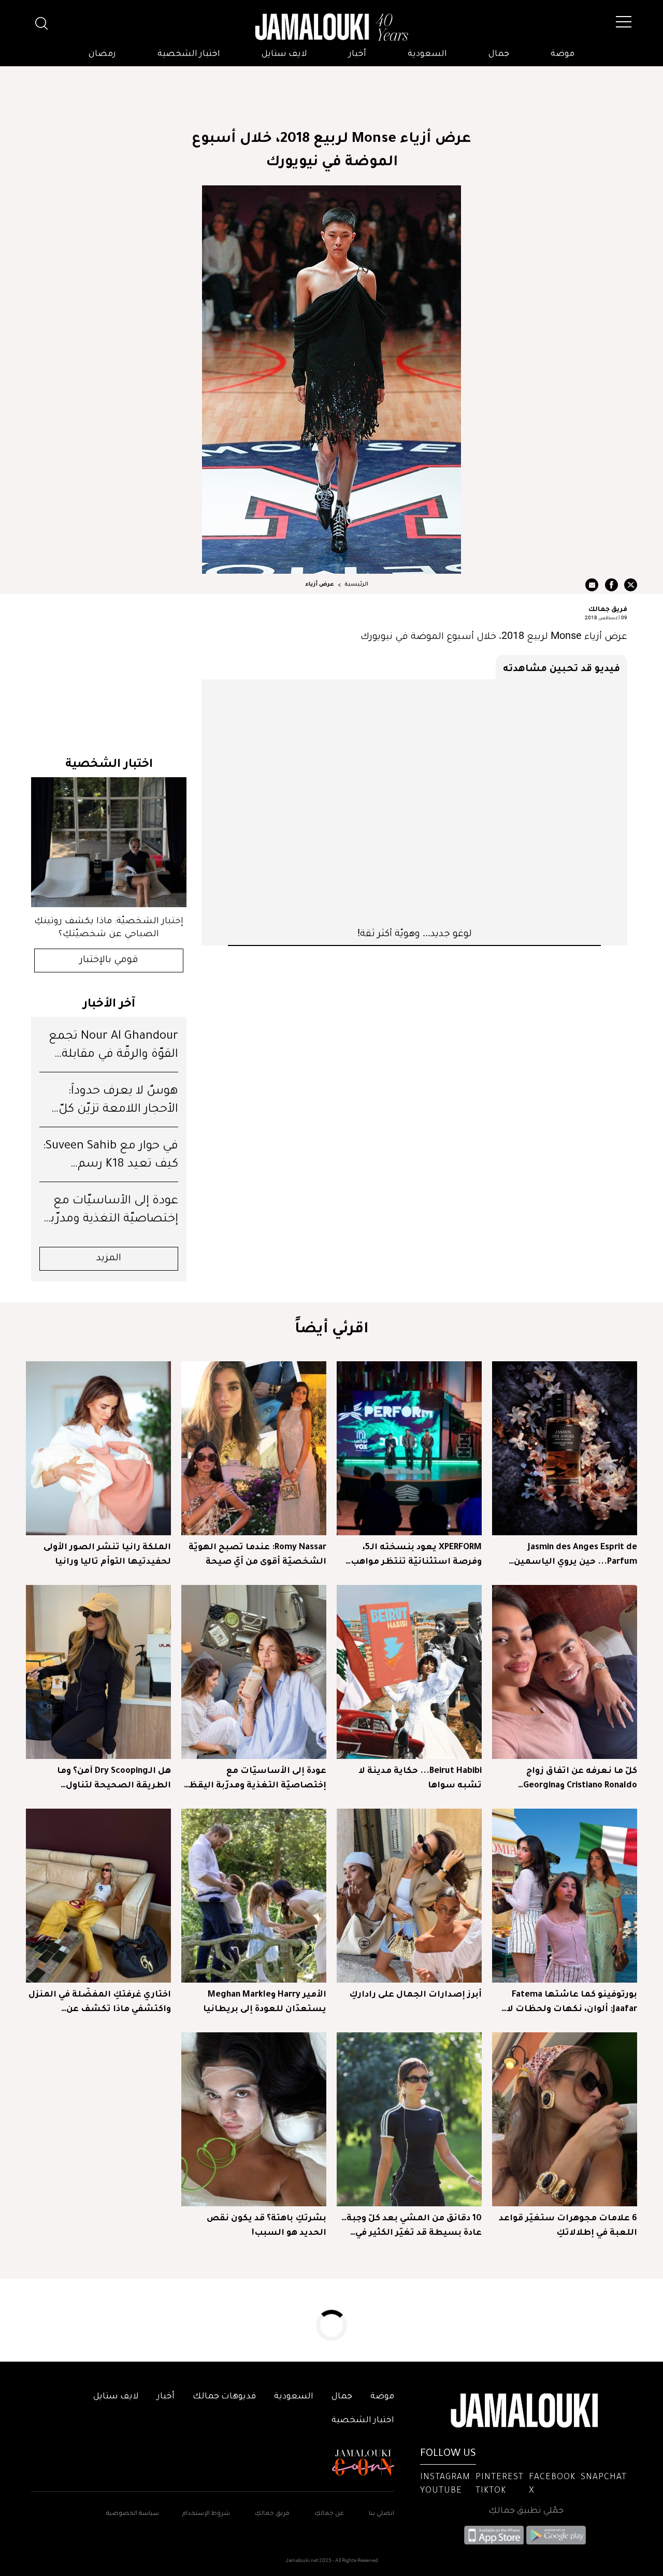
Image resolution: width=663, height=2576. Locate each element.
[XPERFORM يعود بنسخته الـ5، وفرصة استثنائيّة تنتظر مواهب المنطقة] (409, 1448)
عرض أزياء (320, 585)
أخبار (357, 54)
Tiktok (491, 2491)
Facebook (552, 2478)
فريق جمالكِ (272, 2514)
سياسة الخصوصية (133, 2514)
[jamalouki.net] (331, 27)
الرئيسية (356, 585)
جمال (499, 54)
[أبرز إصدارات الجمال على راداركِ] (409, 1896)
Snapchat (604, 2478)
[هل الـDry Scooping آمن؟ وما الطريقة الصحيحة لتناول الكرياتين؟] (98, 1672)
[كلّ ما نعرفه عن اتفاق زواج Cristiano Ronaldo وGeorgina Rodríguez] (565, 1672)
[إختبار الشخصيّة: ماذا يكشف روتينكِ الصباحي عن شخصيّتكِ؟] (109, 842)
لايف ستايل (284, 54)
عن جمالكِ (329, 2514)
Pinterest (500, 2478)
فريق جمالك (608, 608)
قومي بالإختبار (109, 960)
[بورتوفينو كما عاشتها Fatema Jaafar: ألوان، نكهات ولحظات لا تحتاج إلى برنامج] (565, 1896)
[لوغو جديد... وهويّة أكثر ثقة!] (414, 803)
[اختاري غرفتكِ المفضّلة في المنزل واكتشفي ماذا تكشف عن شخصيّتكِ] (98, 1896)
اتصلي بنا (381, 2514)
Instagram (445, 2478)
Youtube (441, 2491)
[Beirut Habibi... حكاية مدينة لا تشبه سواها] (409, 1672)
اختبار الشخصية (189, 54)
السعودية (427, 54)
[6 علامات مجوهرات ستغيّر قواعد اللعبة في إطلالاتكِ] (565, 2119)
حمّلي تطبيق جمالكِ (526, 2511)
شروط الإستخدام (205, 2514)
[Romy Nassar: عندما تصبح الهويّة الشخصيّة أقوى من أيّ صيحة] (254, 1448)
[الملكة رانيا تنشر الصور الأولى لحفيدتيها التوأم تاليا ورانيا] (98, 1448)
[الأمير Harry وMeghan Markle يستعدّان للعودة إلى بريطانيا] (254, 1896)
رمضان (102, 54)
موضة (563, 54)
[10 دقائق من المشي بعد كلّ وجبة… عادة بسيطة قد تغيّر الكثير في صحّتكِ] (409, 2119)
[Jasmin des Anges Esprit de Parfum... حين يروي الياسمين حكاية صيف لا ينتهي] (565, 1448)
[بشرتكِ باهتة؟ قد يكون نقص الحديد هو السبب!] (254, 2119)
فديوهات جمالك (224, 2397)
